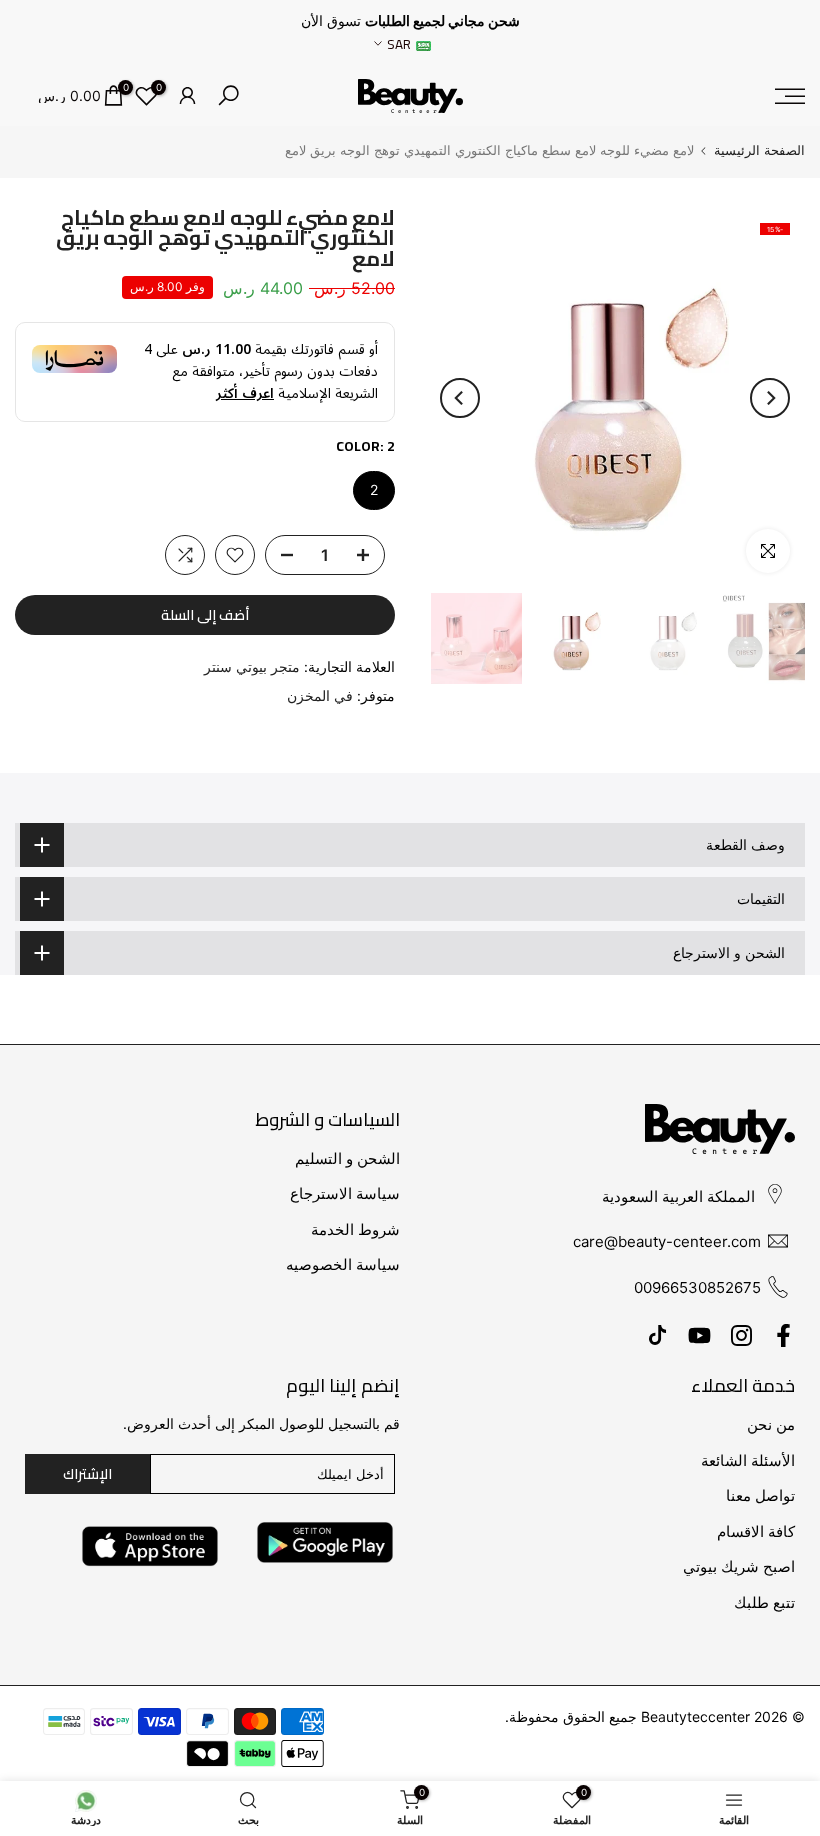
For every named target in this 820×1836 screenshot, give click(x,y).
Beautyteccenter (695, 1716)
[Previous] (770, 398)
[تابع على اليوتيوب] (699, 1335)
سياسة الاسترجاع (345, 1193)
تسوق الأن (331, 21)
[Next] (460, 398)
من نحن (771, 1424)
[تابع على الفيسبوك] (783, 1335)
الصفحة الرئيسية (759, 150)
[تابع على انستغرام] (741, 1335)
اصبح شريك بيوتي (739, 1566)
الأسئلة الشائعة (748, 1460)
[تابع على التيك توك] (657, 1335)
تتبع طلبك (764, 1602)
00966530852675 (697, 1287)
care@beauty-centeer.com (667, 1241)
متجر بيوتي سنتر (252, 666)
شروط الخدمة (355, 1229)
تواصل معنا (760, 1495)
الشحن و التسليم (347, 1158)
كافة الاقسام (756, 1531)
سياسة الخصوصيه (343, 1264)
